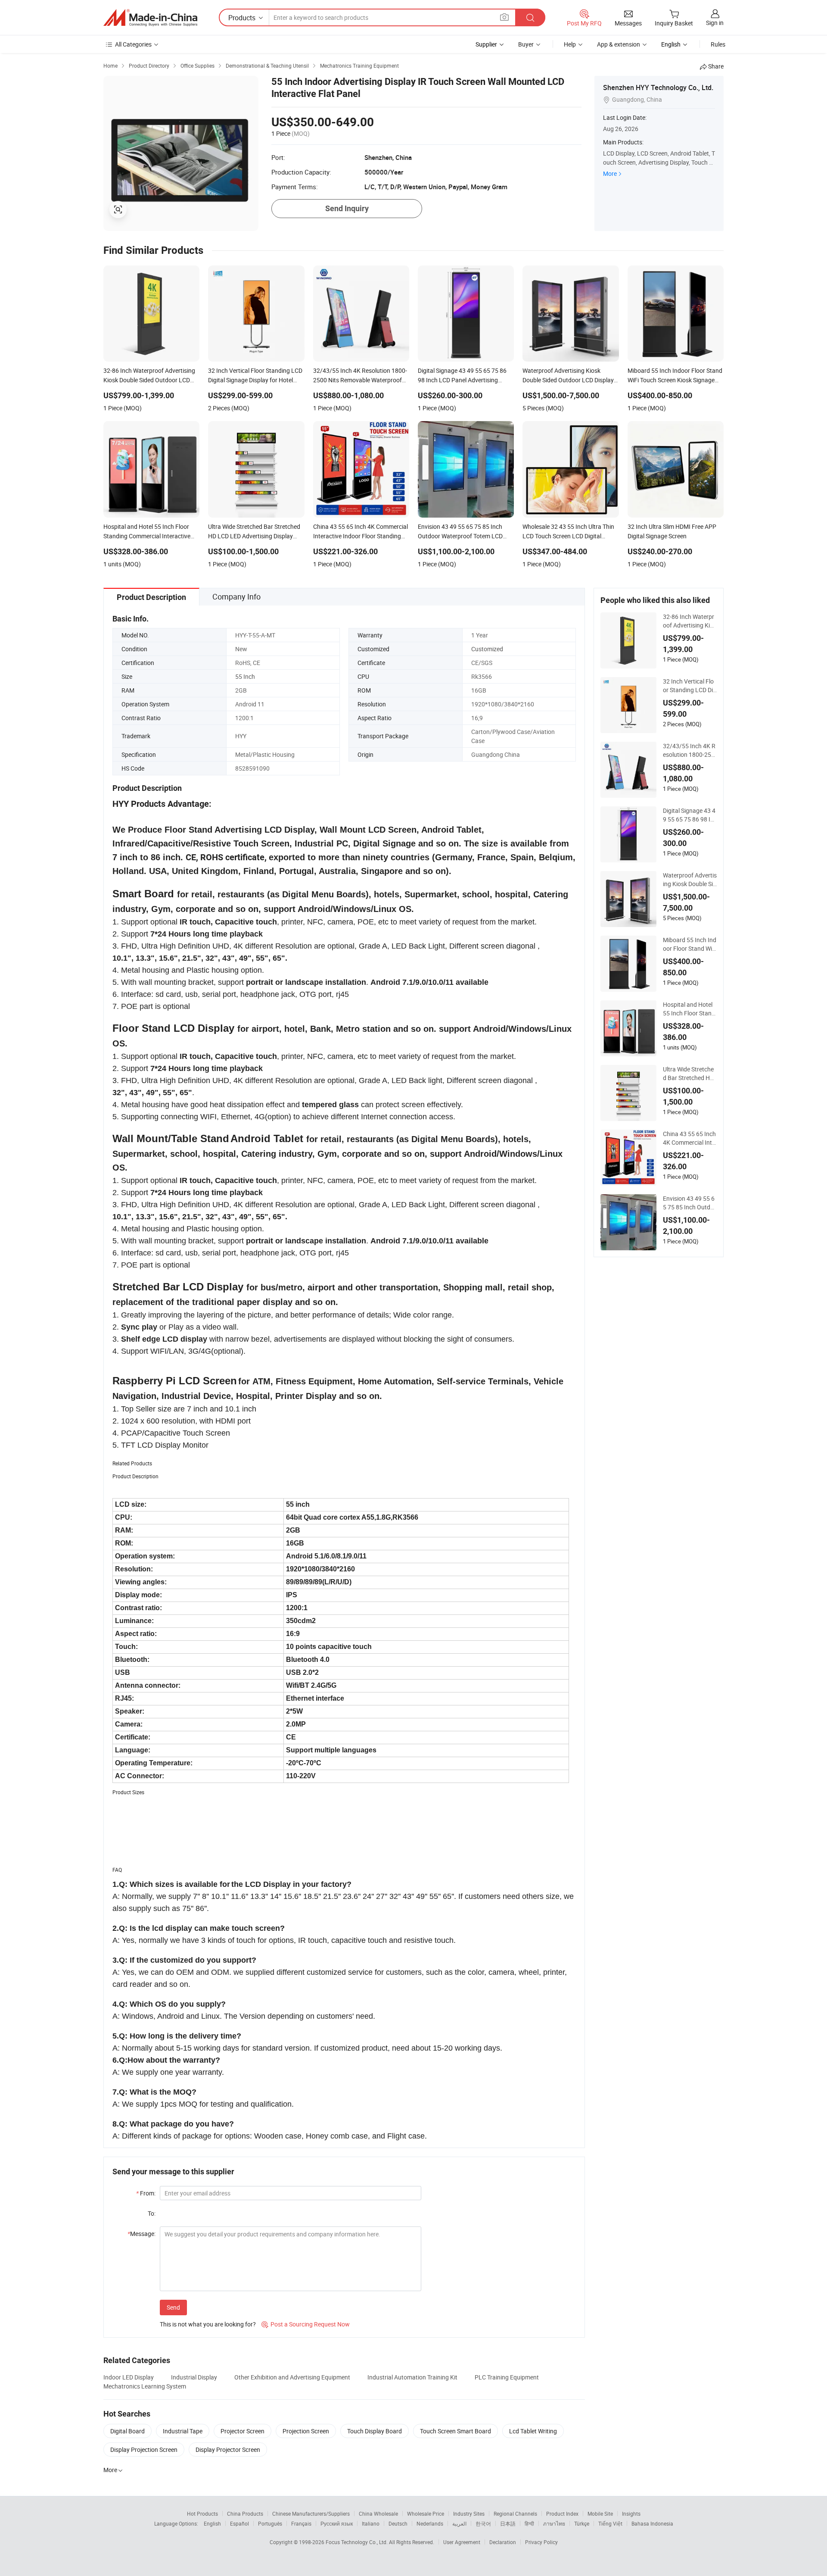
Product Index (562, 2514)
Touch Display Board (375, 2431)
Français (301, 2523)
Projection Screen (306, 2431)
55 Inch (245, 676)
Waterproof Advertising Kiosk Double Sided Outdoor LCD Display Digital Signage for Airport (690, 880)
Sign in (715, 23)
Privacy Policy (541, 2542)
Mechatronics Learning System (145, 2386)
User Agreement (462, 2542)
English (212, 2523)
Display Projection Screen (144, 2450)
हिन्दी (529, 2523)
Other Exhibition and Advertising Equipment (292, 2377)
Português (270, 2523)
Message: (141, 2234)
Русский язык (337, 2523)
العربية (459, 2523)
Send (173, 2307)
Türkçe (582, 2523)
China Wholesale (378, 2514)
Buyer (526, 44)
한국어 (483, 2523)
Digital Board (127, 2431)
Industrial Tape (183, 2431)
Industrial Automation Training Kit (412, 2377)
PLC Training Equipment (507, 2377)
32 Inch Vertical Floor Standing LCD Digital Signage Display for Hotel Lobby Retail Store (690, 686)
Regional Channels (515, 2514)
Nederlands (430, 2523)
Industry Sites (469, 2514)
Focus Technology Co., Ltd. (357, 2542)
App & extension (619, 44)
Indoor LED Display (129, 2377)
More (610, 173)
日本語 (508, 2523)
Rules (718, 44)
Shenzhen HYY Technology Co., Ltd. (658, 87)
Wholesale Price (426, 2514)
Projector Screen (243, 2431)
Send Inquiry (347, 208)
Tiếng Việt (610, 2523)
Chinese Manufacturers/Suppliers (311, 2514)
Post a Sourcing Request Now (306, 2324)
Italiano (371, 2523)
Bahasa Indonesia (652, 2523)
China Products (245, 2514)
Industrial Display (194, 2377)
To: (152, 2213)
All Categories (133, 44)
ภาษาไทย (554, 2523)
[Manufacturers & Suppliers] (150, 18)
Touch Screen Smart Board (455, 2431)
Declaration (503, 2542)
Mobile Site (600, 2514)
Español (239, 2523)
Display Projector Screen (228, 2450)
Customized (487, 649)
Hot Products (202, 2514)
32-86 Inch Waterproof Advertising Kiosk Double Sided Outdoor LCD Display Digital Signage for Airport (690, 621)
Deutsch (398, 2523)
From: (146, 2193)
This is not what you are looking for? (208, 2324)
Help (570, 44)
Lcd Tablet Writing (533, 2431)
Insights (631, 2514)
